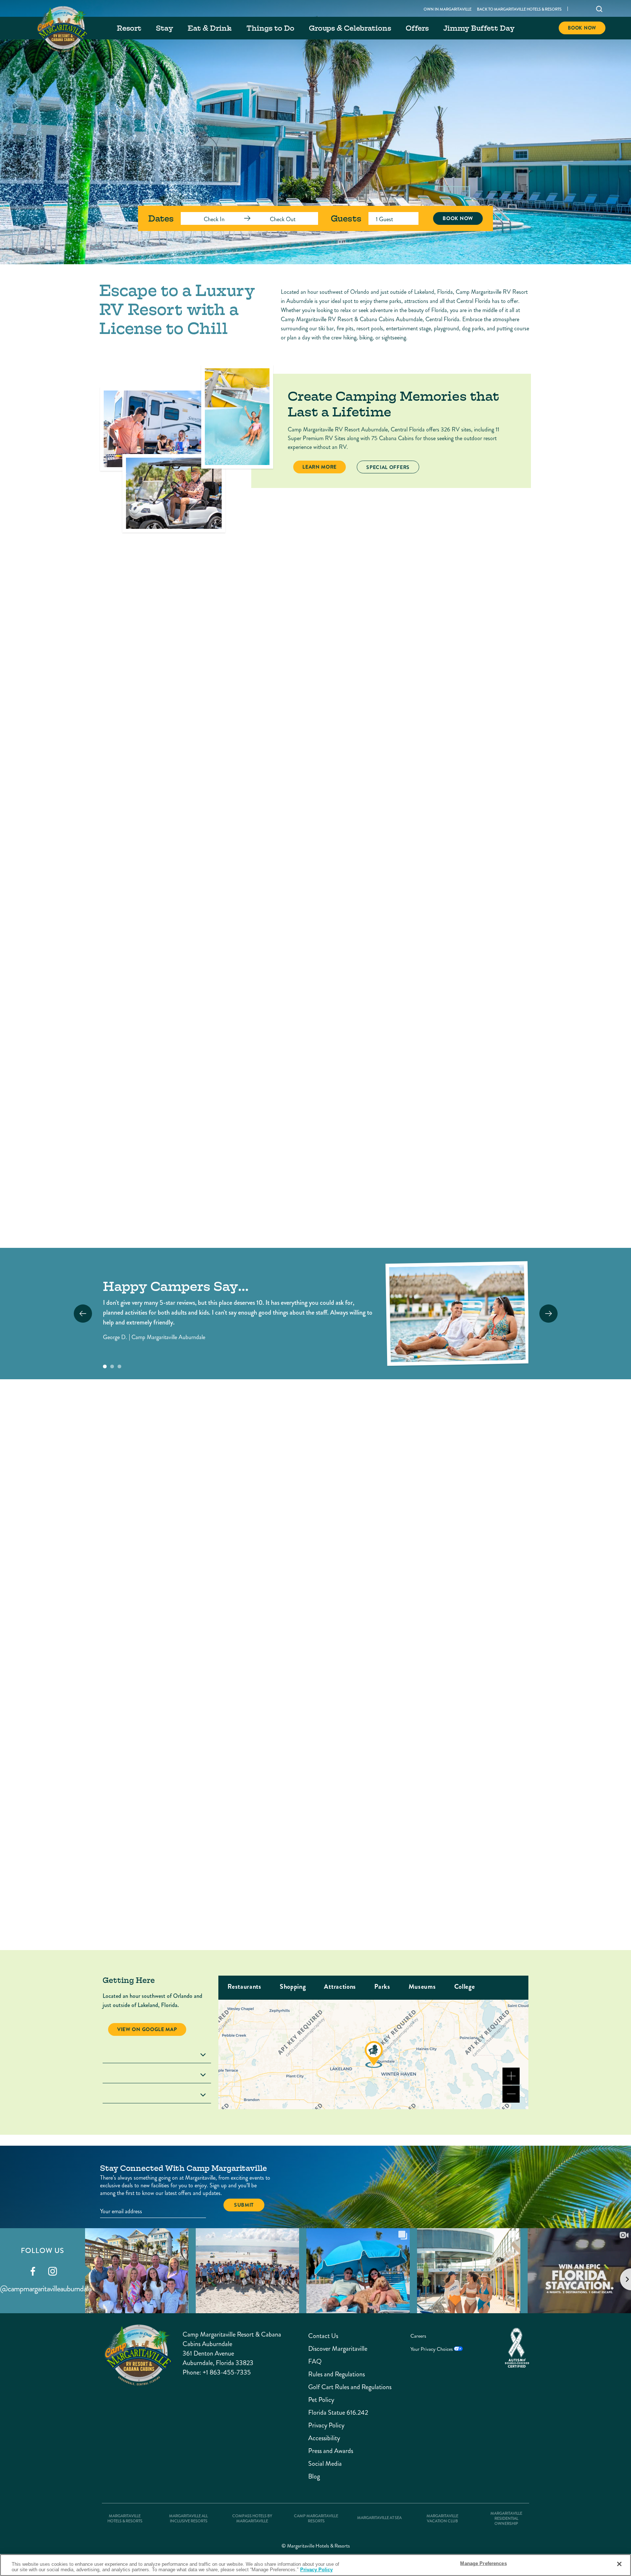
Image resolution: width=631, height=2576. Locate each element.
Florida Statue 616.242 (331, 2413)
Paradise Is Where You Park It (483, 1484)
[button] (105, 1366)
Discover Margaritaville (331, 2349)
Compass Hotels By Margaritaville (252, 2519)
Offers (417, 28)
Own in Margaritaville (448, 9)
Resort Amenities (257, 682)
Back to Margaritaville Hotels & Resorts (519, 9)
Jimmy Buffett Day (479, 28)
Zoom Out (511, 2094)
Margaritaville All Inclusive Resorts (188, 2519)
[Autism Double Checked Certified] (517, 2348)
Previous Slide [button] (83, 1314)
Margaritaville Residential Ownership (506, 2519)
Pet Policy (321, 2400)
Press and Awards (331, 2451)
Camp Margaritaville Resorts (316, 2519)
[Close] (619, 2564)
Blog (314, 2477)
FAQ (315, 2362)
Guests (346, 218)
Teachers (224, 1890)
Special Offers (393, 467)
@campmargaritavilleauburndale (46, 2289)
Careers (418, 2336)
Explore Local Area (173, 681)
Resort (129, 28)
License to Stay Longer (471, 1594)
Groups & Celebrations (350, 28)
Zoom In (511, 2076)
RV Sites (126, 1135)
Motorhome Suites (294, 1135)
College (465, 1987)
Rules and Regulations (331, 2374)
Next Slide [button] (548, 1314)
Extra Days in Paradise (250, 1594)
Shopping (293, 1987)
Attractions (340, 1987)
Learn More (324, 467)
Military (444, 1807)
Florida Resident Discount (238, 1700)
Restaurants (244, 1987)
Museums (422, 1987)
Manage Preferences (483, 2563)
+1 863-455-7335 (227, 2372)
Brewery (239, 2004)
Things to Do (270, 28)
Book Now (582, 28)
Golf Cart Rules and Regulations (331, 2387)
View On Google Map (147, 2029)
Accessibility (324, 2438)
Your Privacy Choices (432, 2349)
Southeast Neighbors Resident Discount (467, 1700)
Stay (165, 28)
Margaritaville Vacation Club (442, 2519)
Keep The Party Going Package (249, 1488)
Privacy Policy (326, 2425)
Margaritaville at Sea (379, 2518)
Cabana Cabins (433, 1135)
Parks (382, 1987)
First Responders (239, 1807)
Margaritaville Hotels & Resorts (125, 2519)
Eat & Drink (210, 28)
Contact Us (323, 2336)
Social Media (325, 2464)
